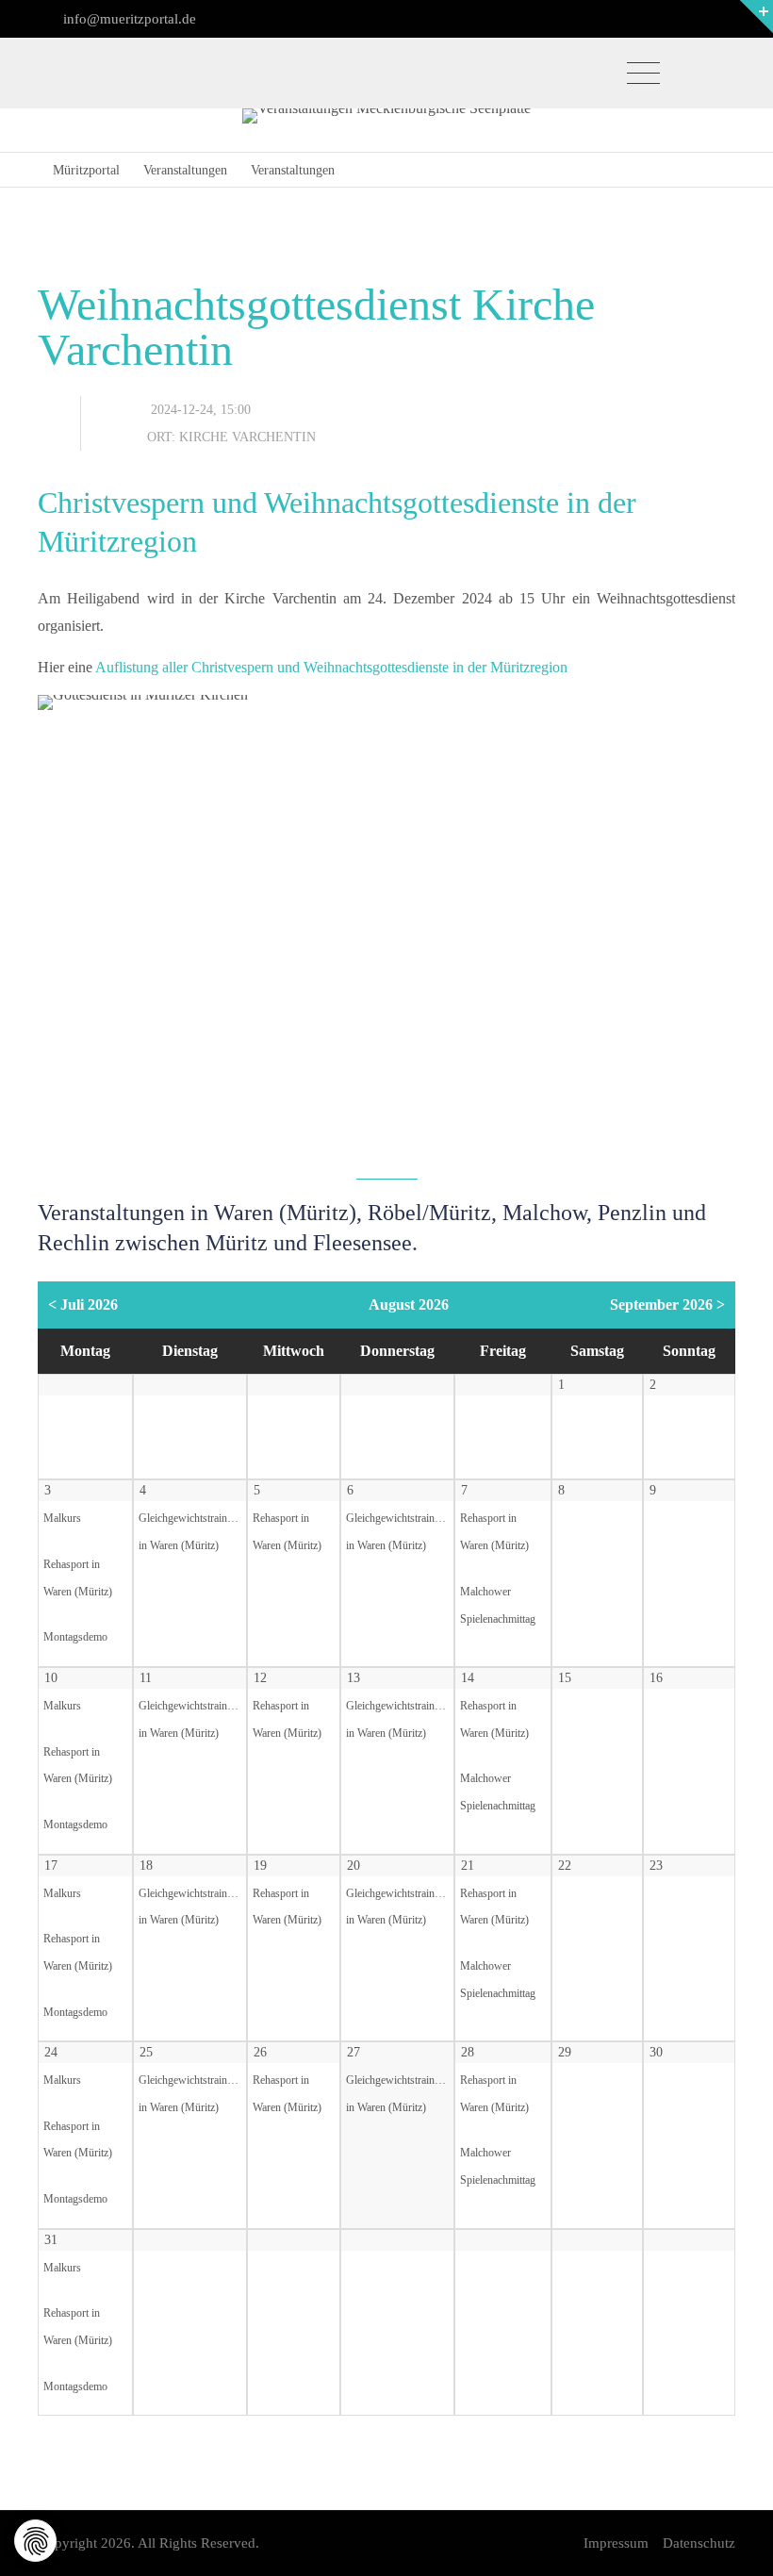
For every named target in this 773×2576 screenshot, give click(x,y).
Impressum (616, 2543)
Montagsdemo (75, 1637)
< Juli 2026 (83, 1305)
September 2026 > (667, 1305)
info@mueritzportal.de (128, 19)
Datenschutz (699, 2543)
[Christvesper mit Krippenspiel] (386, 927)
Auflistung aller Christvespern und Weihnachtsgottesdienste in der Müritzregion (331, 667)
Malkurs (62, 1519)
